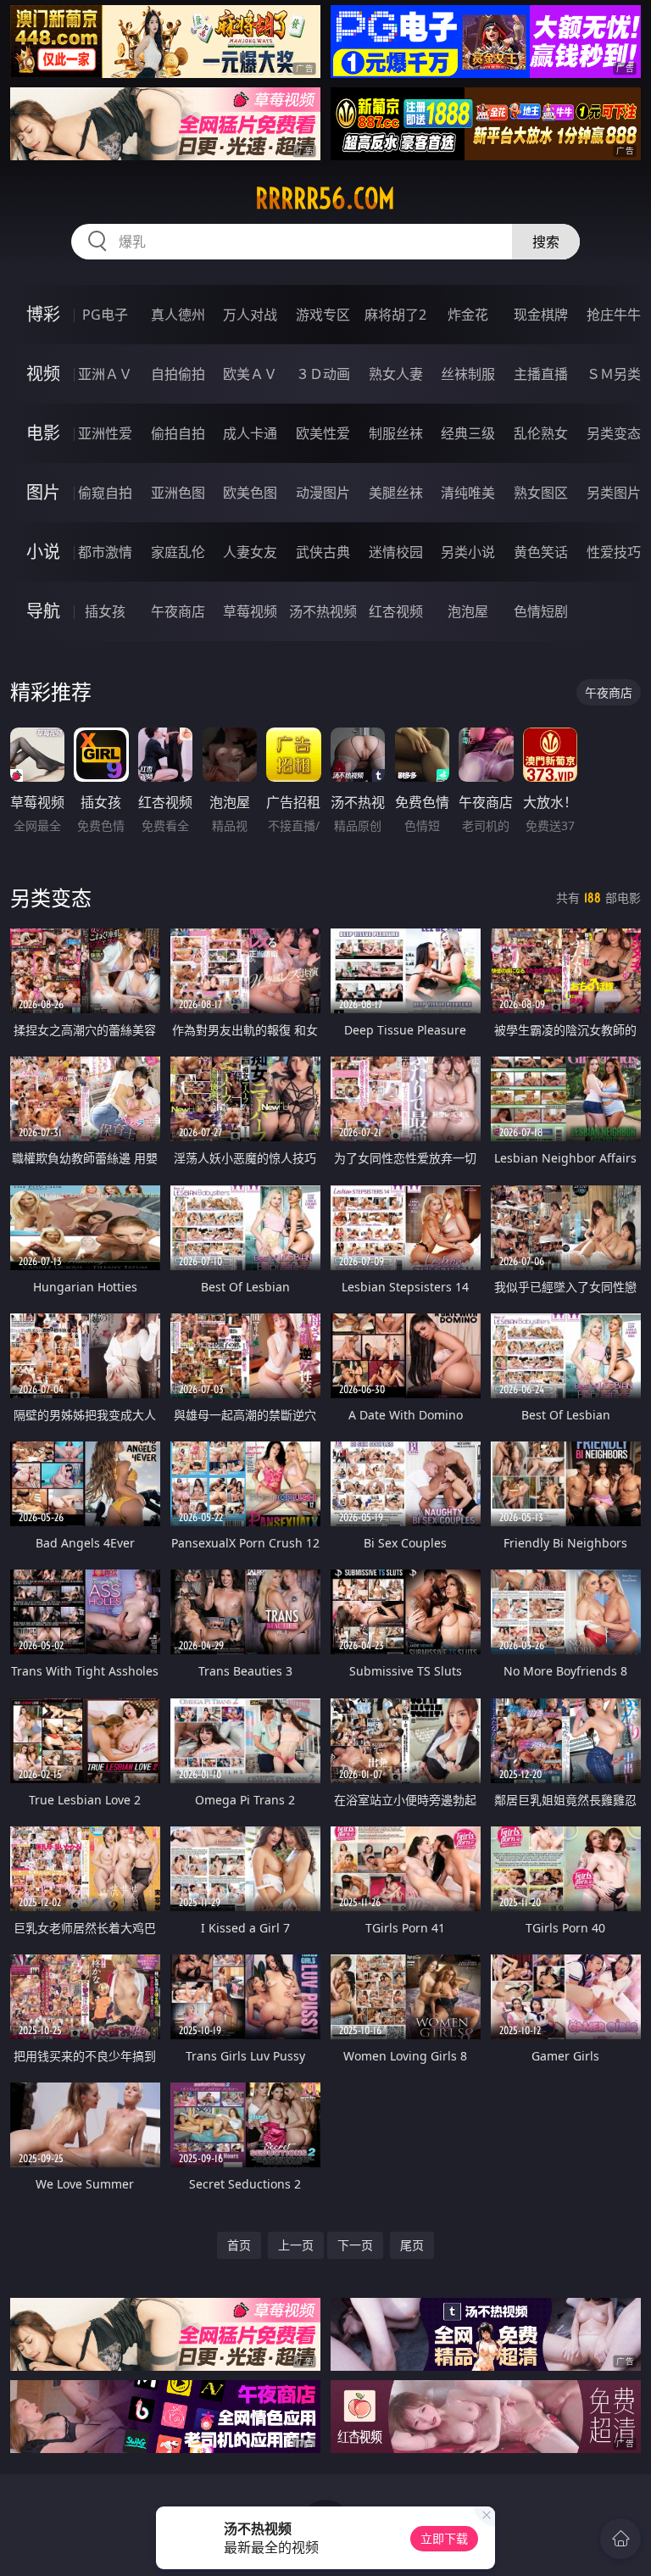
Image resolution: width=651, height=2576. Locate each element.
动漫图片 (323, 493)
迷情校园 (396, 552)
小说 (43, 552)
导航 (43, 611)
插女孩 (105, 611)
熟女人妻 (396, 374)
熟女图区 (541, 493)
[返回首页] (620, 2539)
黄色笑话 (541, 552)
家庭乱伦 (178, 552)
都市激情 (105, 552)
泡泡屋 (468, 611)
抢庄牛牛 (614, 315)
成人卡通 (250, 433)
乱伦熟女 (541, 433)
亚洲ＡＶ (105, 374)
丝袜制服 (468, 374)
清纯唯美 (468, 493)
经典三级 (468, 433)
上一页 (296, 2245)
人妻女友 (250, 552)
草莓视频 (250, 611)
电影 (43, 433)
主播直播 (541, 374)
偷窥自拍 (105, 493)
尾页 (412, 2245)
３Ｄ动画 (323, 374)
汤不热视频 (323, 611)
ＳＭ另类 (614, 374)
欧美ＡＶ (250, 374)
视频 (43, 374)
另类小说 (468, 552)
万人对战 (250, 315)
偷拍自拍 (178, 433)
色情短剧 (541, 611)
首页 (239, 2245)
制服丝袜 (396, 433)
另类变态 (614, 433)
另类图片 (614, 493)
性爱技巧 (614, 552)
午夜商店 (178, 611)
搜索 (546, 242)
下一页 (355, 2245)
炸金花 (468, 315)
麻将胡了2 (395, 315)
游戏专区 (323, 315)
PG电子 (105, 315)
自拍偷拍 (178, 374)
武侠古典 (323, 552)
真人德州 (178, 315)
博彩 (43, 314)
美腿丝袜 (396, 493)
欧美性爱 (323, 433)
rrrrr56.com (325, 198)
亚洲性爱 (105, 433)
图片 (43, 492)
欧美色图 (250, 493)
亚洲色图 (178, 493)
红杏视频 (396, 611)
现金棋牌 (541, 315)
